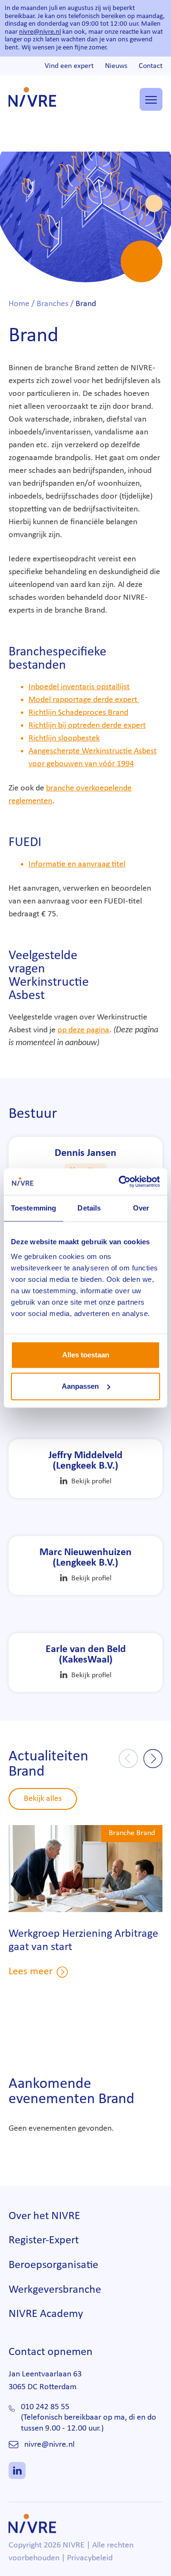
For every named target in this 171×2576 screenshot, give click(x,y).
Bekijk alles (43, 1799)
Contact (151, 66)
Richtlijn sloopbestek (64, 738)
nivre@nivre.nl (40, 32)
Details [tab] (89, 1208)
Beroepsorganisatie (53, 2265)
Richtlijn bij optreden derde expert (87, 726)
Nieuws (116, 66)
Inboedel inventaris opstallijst (79, 687)
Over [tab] (141, 1208)
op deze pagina (83, 1030)
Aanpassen (80, 1386)
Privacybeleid (90, 2558)
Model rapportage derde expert (84, 700)
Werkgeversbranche (55, 2290)
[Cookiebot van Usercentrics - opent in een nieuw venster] (121, 1182)
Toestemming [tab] (33, 1208)
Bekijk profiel (91, 1481)
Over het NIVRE (44, 2216)
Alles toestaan (86, 1355)
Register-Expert (44, 2240)
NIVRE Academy (46, 2314)
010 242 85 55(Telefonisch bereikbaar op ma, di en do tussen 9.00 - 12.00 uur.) (89, 2418)
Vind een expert (69, 66)
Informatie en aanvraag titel (77, 864)
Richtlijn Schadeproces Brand (78, 713)
